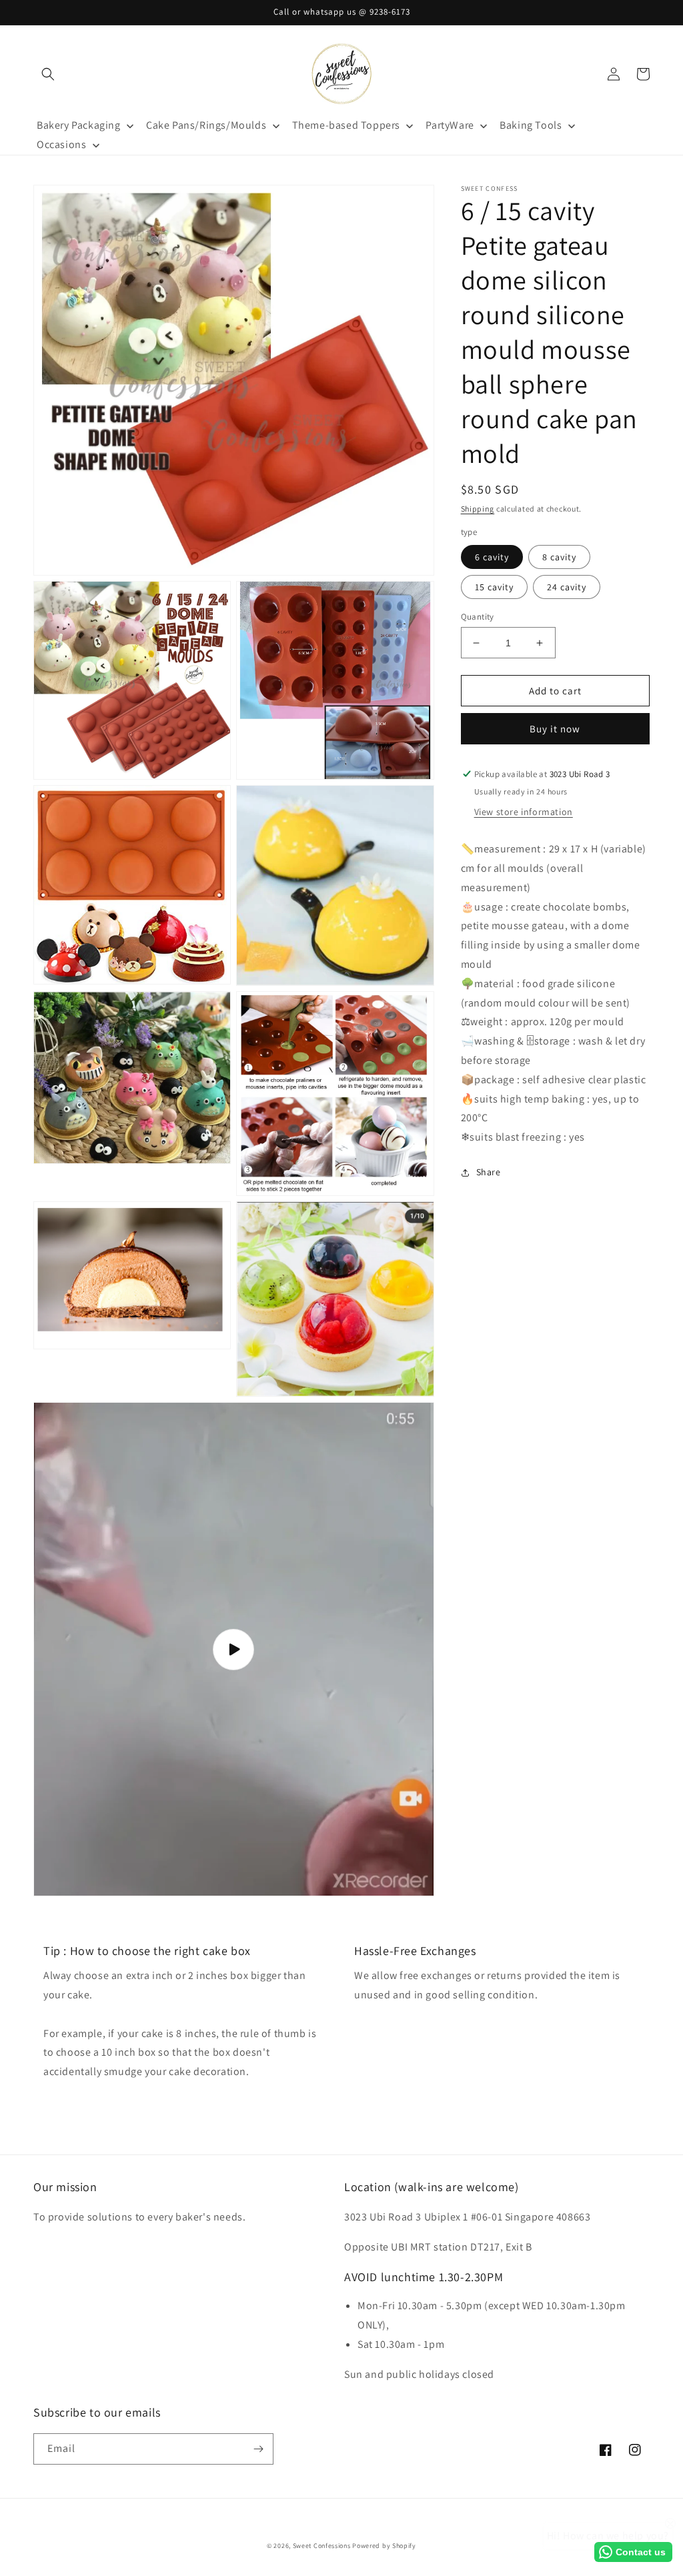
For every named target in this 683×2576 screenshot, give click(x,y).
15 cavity (494, 587)
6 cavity (492, 557)
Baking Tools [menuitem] (531, 125)
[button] (48, 74)
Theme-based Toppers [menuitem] (346, 125)
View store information (524, 812)
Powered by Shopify (384, 2546)
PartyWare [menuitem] (450, 125)
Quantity (478, 617)
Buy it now (555, 729)
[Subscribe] (258, 2449)
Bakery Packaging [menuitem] (79, 125)
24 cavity (567, 587)
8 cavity (559, 557)
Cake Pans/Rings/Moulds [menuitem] (206, 125)
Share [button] (489, 1172)
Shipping (478, 509)
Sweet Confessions (322, 2546)
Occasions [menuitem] (61, 144)
